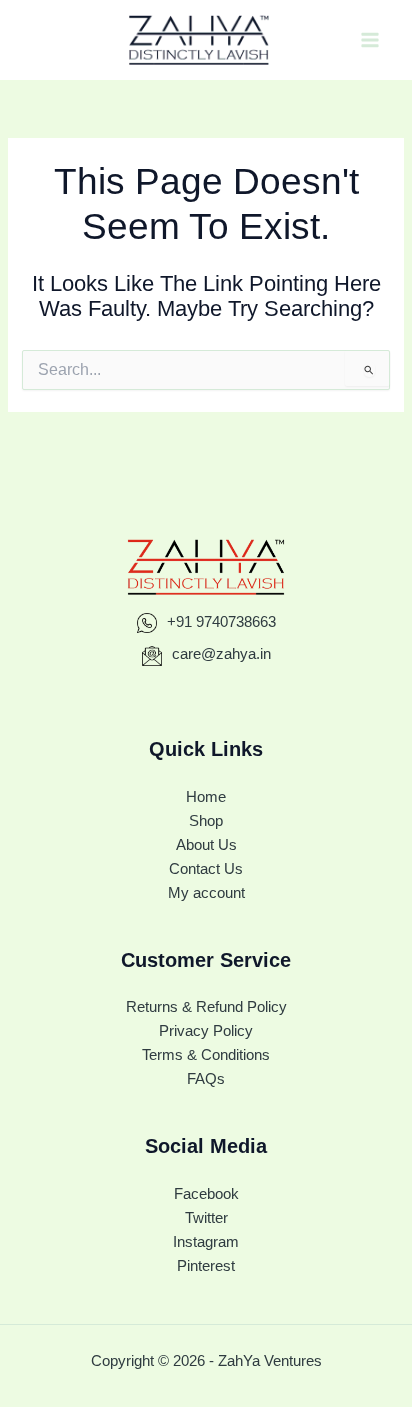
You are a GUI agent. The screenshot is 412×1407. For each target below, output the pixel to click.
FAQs (206, 1079)
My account (206, 893)
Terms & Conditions (206, 1055)
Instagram (206, 1242)
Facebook (206, 1194)
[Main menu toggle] (370, 40)
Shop (206, 821)
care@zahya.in (219, 654)
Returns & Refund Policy (206, 1007)
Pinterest (206, 1266)
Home (206, 797)
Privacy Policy (206, 1031)
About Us (206, 845)
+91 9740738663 (219, 622)
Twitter (206, 1218)
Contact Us (206, 869)
